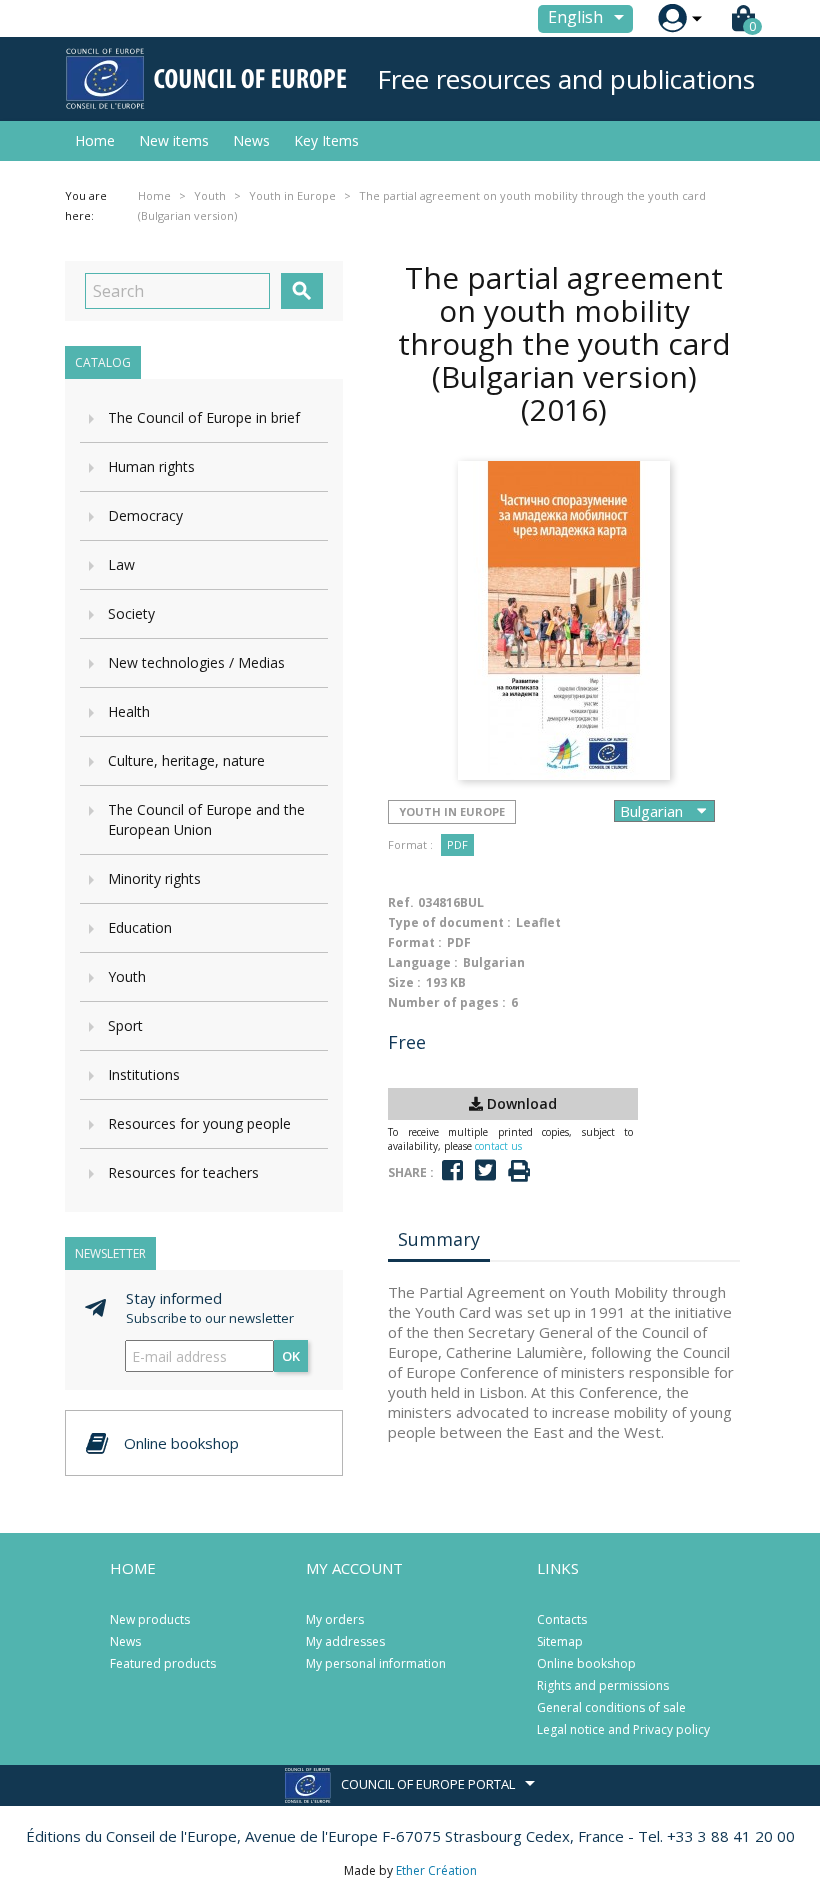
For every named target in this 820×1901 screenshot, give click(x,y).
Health (129, 711)
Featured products (163, 1663)
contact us (498, 1146)
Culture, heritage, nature (186, 760)
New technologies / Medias (196, 662)
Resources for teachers (183, 1172)
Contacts (562, 1619)
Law (121, 564)
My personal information (376, 1663)
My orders (335, 1619)
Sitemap (560, 1641)
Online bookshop (586, 1663)
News (251, 140)
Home (95, 140)
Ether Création (436, 1870)
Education (140, 927)
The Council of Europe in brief (204, 417)
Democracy (145, 515)
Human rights (151, 466)
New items (174, 140)
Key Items (326, 140)
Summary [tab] (439, 1239)
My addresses (345, 1641)
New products (150, 1619)
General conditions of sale (611, 1707)
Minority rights (154, 878)
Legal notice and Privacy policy (623, 1729)
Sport (125, 1025)
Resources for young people (199, 1123)
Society (131, 613)
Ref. (401, 902)
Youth (127, 976)
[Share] (452, 1170)
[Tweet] (485, 1170)
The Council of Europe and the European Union (206, 819)
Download (520, 1103)
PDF (457, 844)
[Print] (519, 1171)
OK (291, 1356)
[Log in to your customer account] (672, 18)
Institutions (144, 1074)
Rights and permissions (603, 1685)
